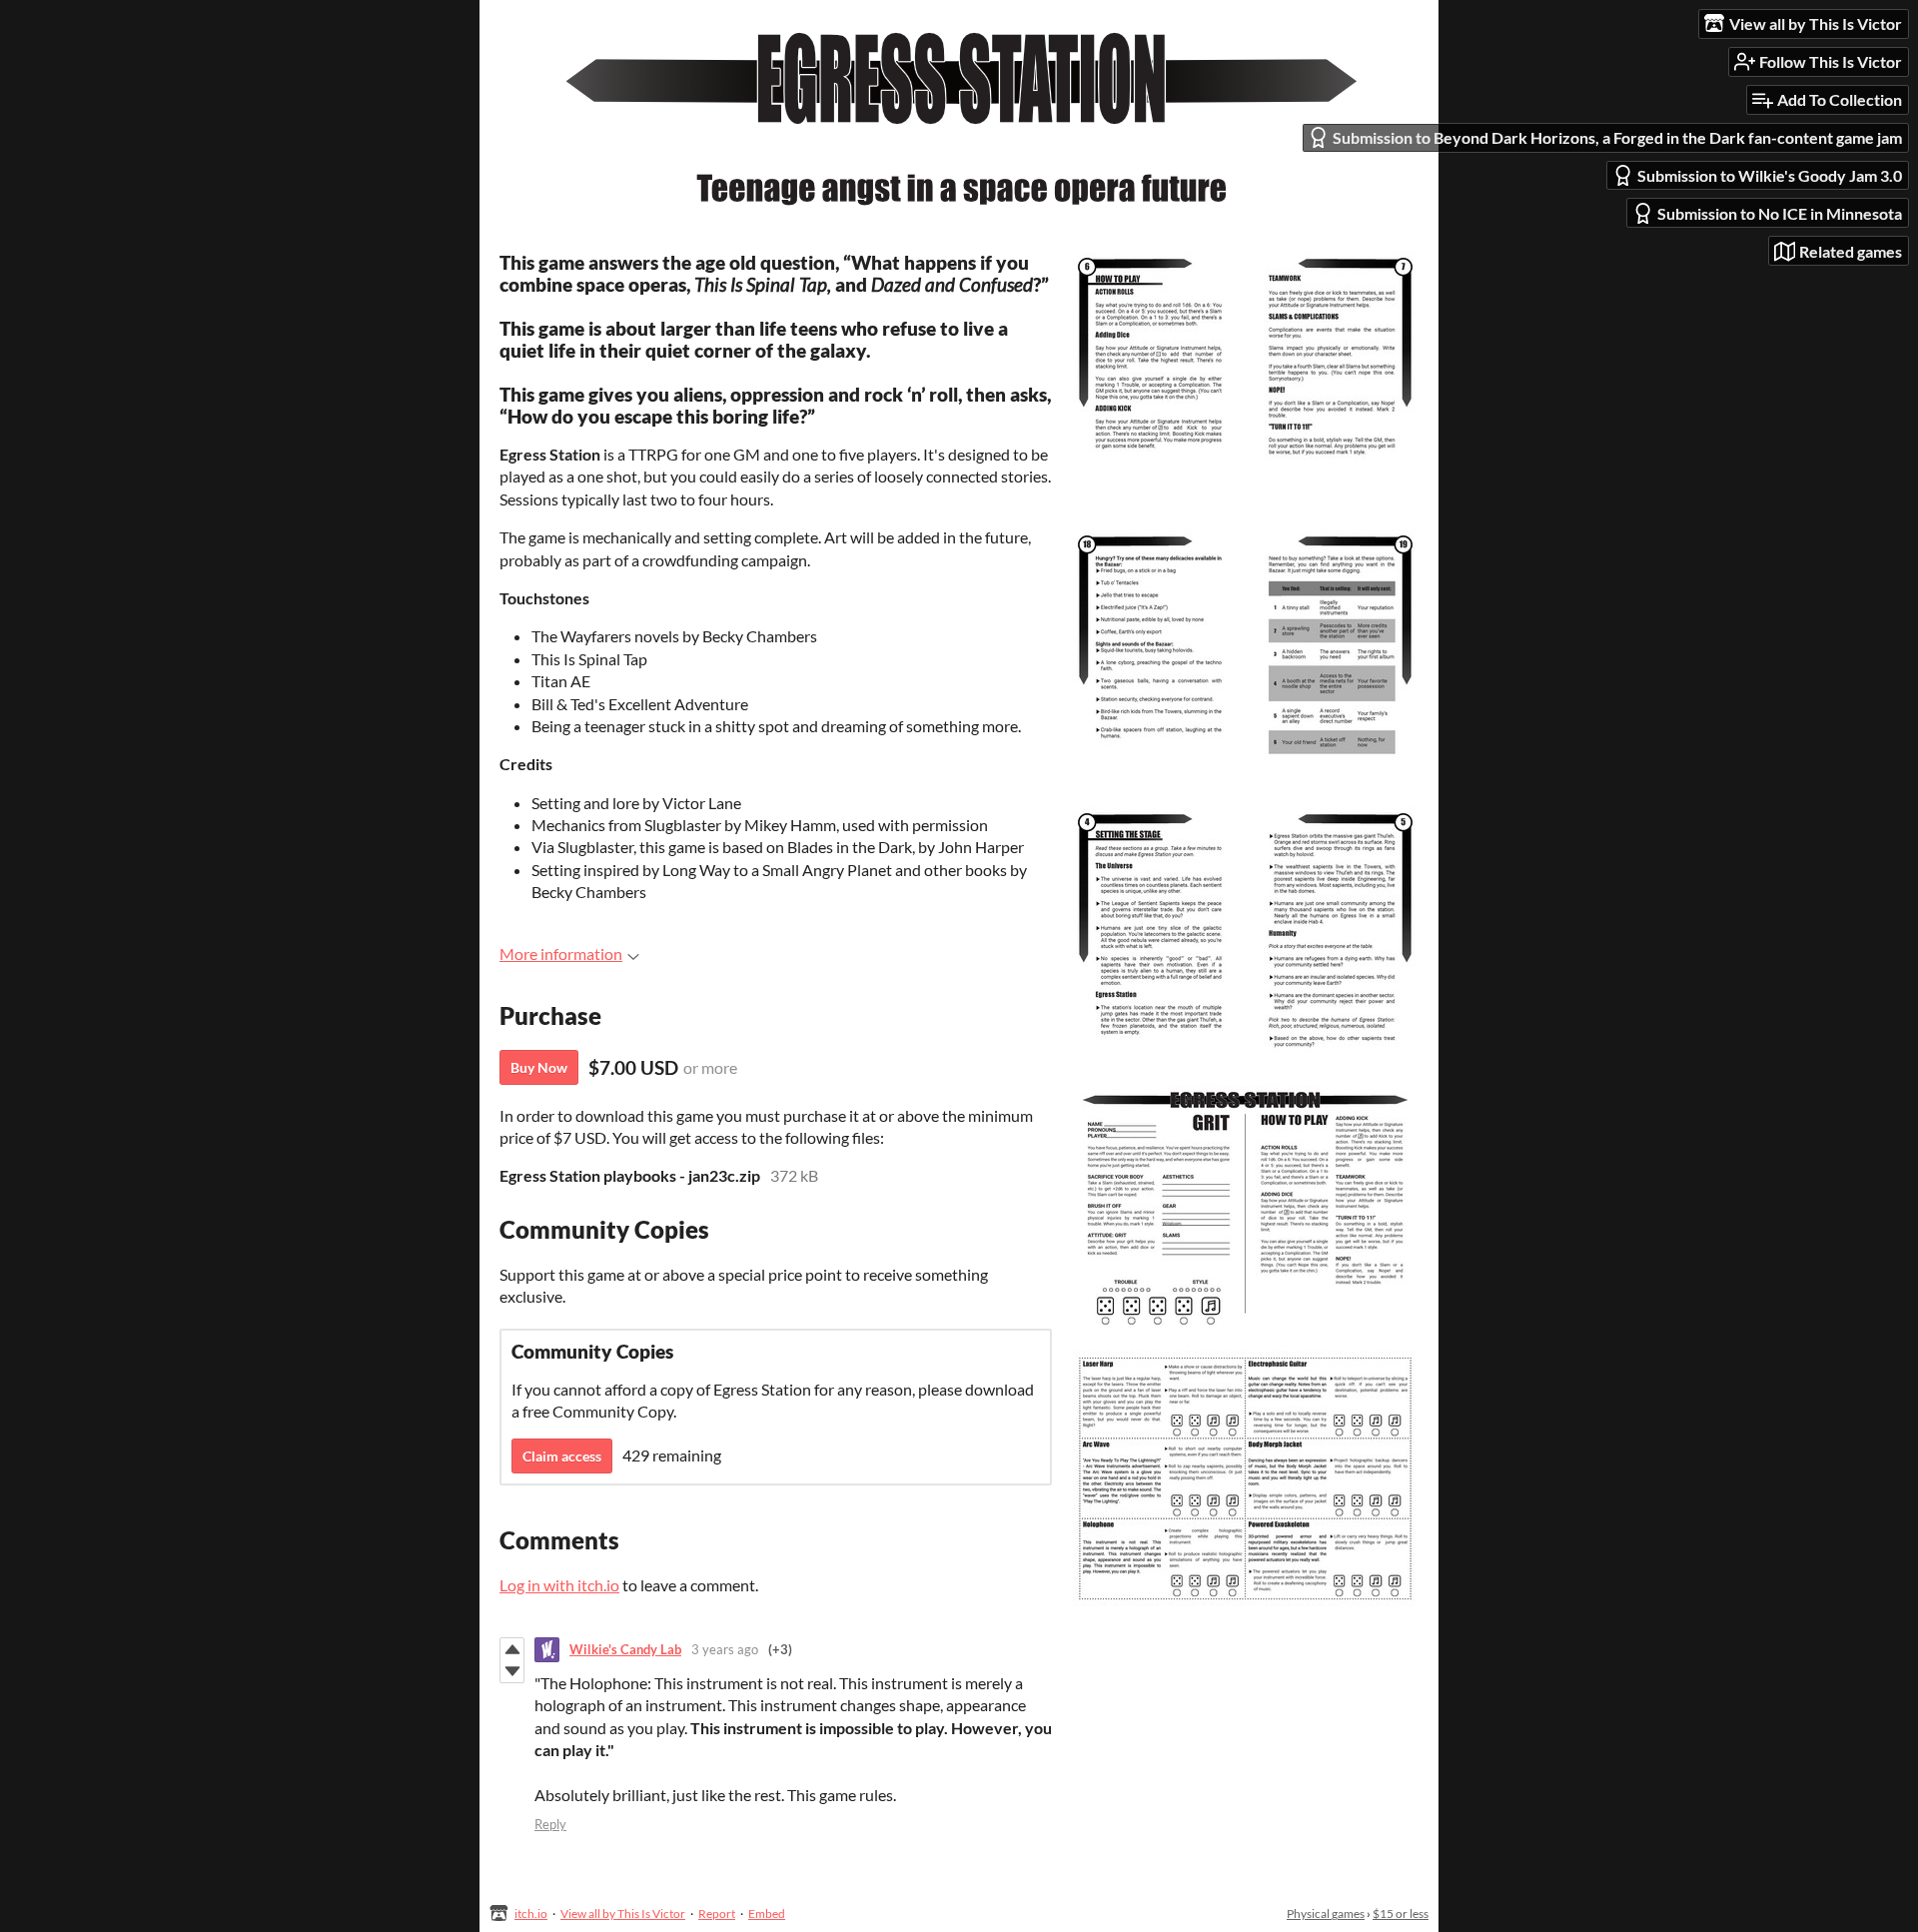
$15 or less (1401, 1914)
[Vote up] (512, 1649)
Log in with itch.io (559, 1585)
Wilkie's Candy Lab (625, 1649)
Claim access (562, 1456)
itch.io (531, 1914)
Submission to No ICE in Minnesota (1780, 213)
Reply (550, 1824)
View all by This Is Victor (623, 1914)
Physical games (1326, 1914)
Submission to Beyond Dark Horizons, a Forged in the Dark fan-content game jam (1617, 137)
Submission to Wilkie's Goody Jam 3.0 (1770, 175)
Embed (767, 1914)
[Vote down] (512, 1671)
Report (717, 1914)
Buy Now (539, 1067)
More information (561, 954)
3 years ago (725, 1649)
